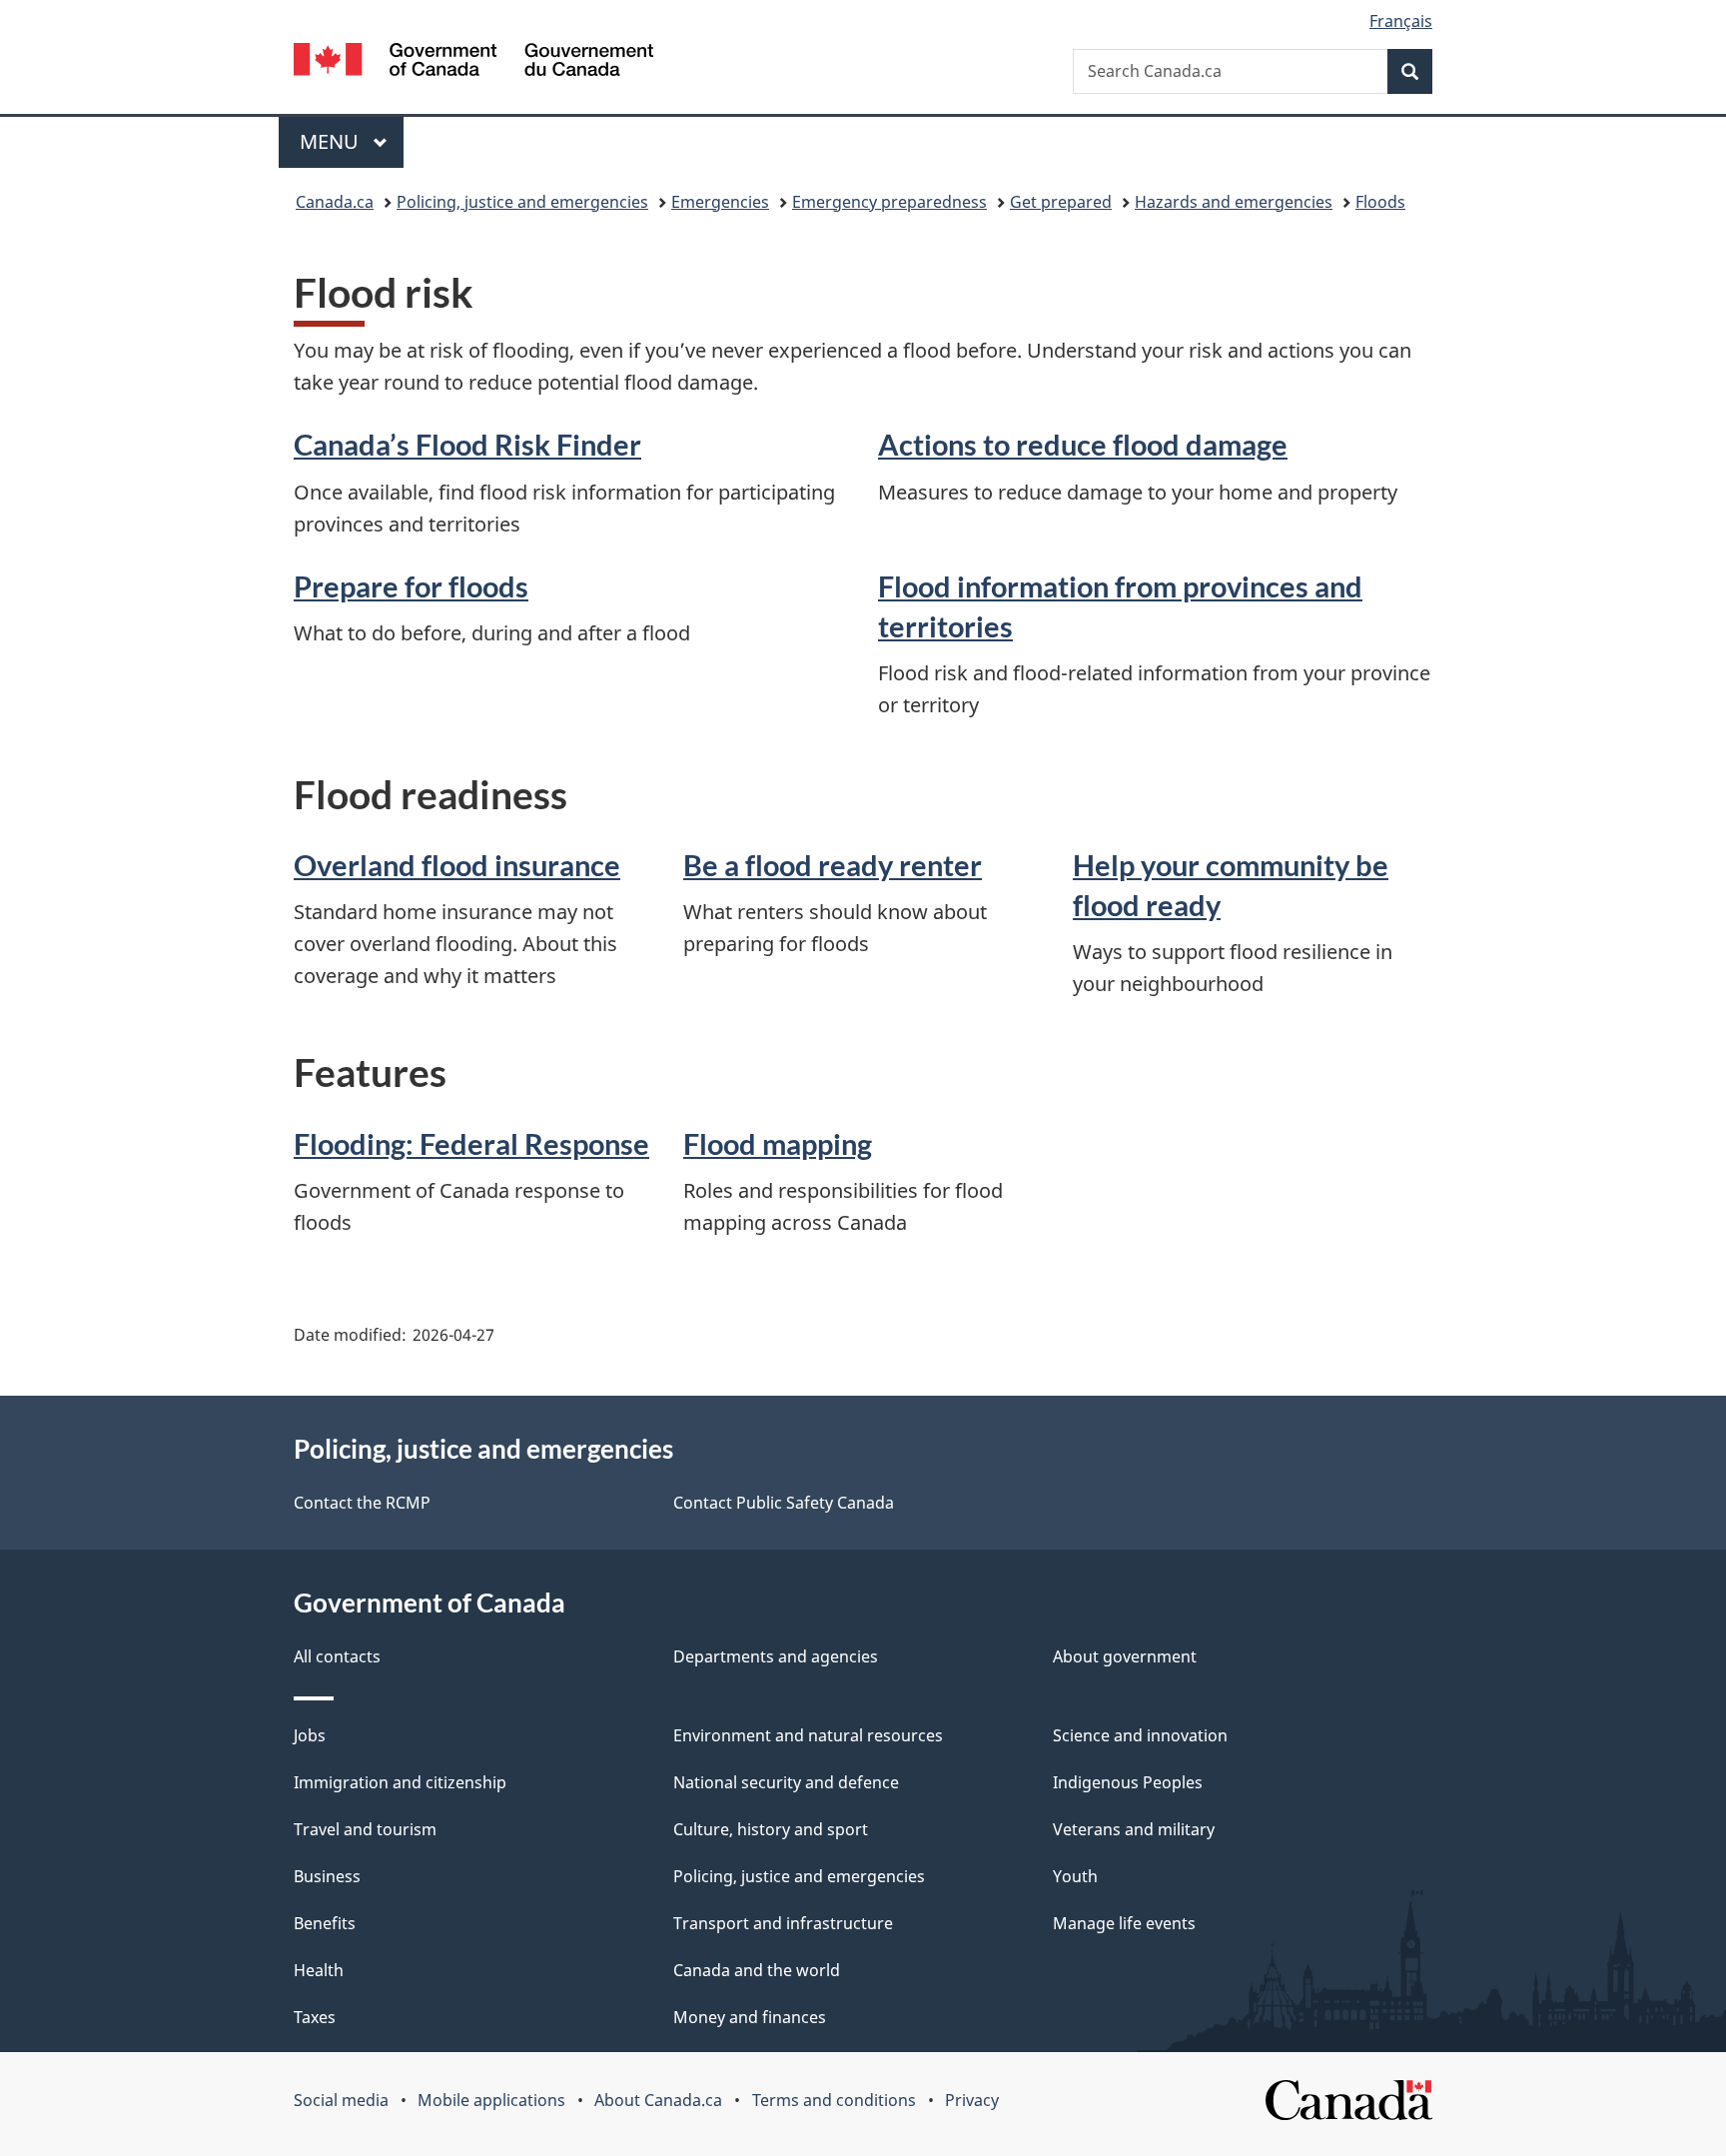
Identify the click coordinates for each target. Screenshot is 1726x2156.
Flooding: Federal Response (471, 1143)
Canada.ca (335, 202)
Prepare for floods (411, 586)
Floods (1380, 202)
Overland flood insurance (457, 865)
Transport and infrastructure (783, 1923)
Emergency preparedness (889, 202)
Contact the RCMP (362, 1503)
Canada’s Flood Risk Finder (467, 444)
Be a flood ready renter (833, 865)
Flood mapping (778, 1143)
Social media (341, 2100)
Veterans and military (1134, 1829)
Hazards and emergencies (1234, 202)
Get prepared (1061, 202)
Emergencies (720, 202)
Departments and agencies (776, 1656)
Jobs (310, 1735)
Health (319, 1970)
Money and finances (750, 2017)
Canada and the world (757, 1970)
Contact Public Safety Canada (784, 1503)
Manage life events (1124, 1923)
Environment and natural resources (808, 1735)
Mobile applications (491, 2100)
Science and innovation (1140, 1735)
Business (327, 1876)
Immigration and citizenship (400, 1782)
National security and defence (786, 1782)
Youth (1075, 1876)
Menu (332, 141)
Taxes (315, 2017)
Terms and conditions (834, 2100)
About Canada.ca (658, 2100)
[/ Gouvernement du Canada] (473, 62)
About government (1125, 1656)
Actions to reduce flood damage (1083, 444)
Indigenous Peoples (1128, 1782)
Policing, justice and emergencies (522, 202)
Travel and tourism (365, 1829)
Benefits (325, 1923)
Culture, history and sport (771, 1829)
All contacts (337, 1656)
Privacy (972, 2100)
